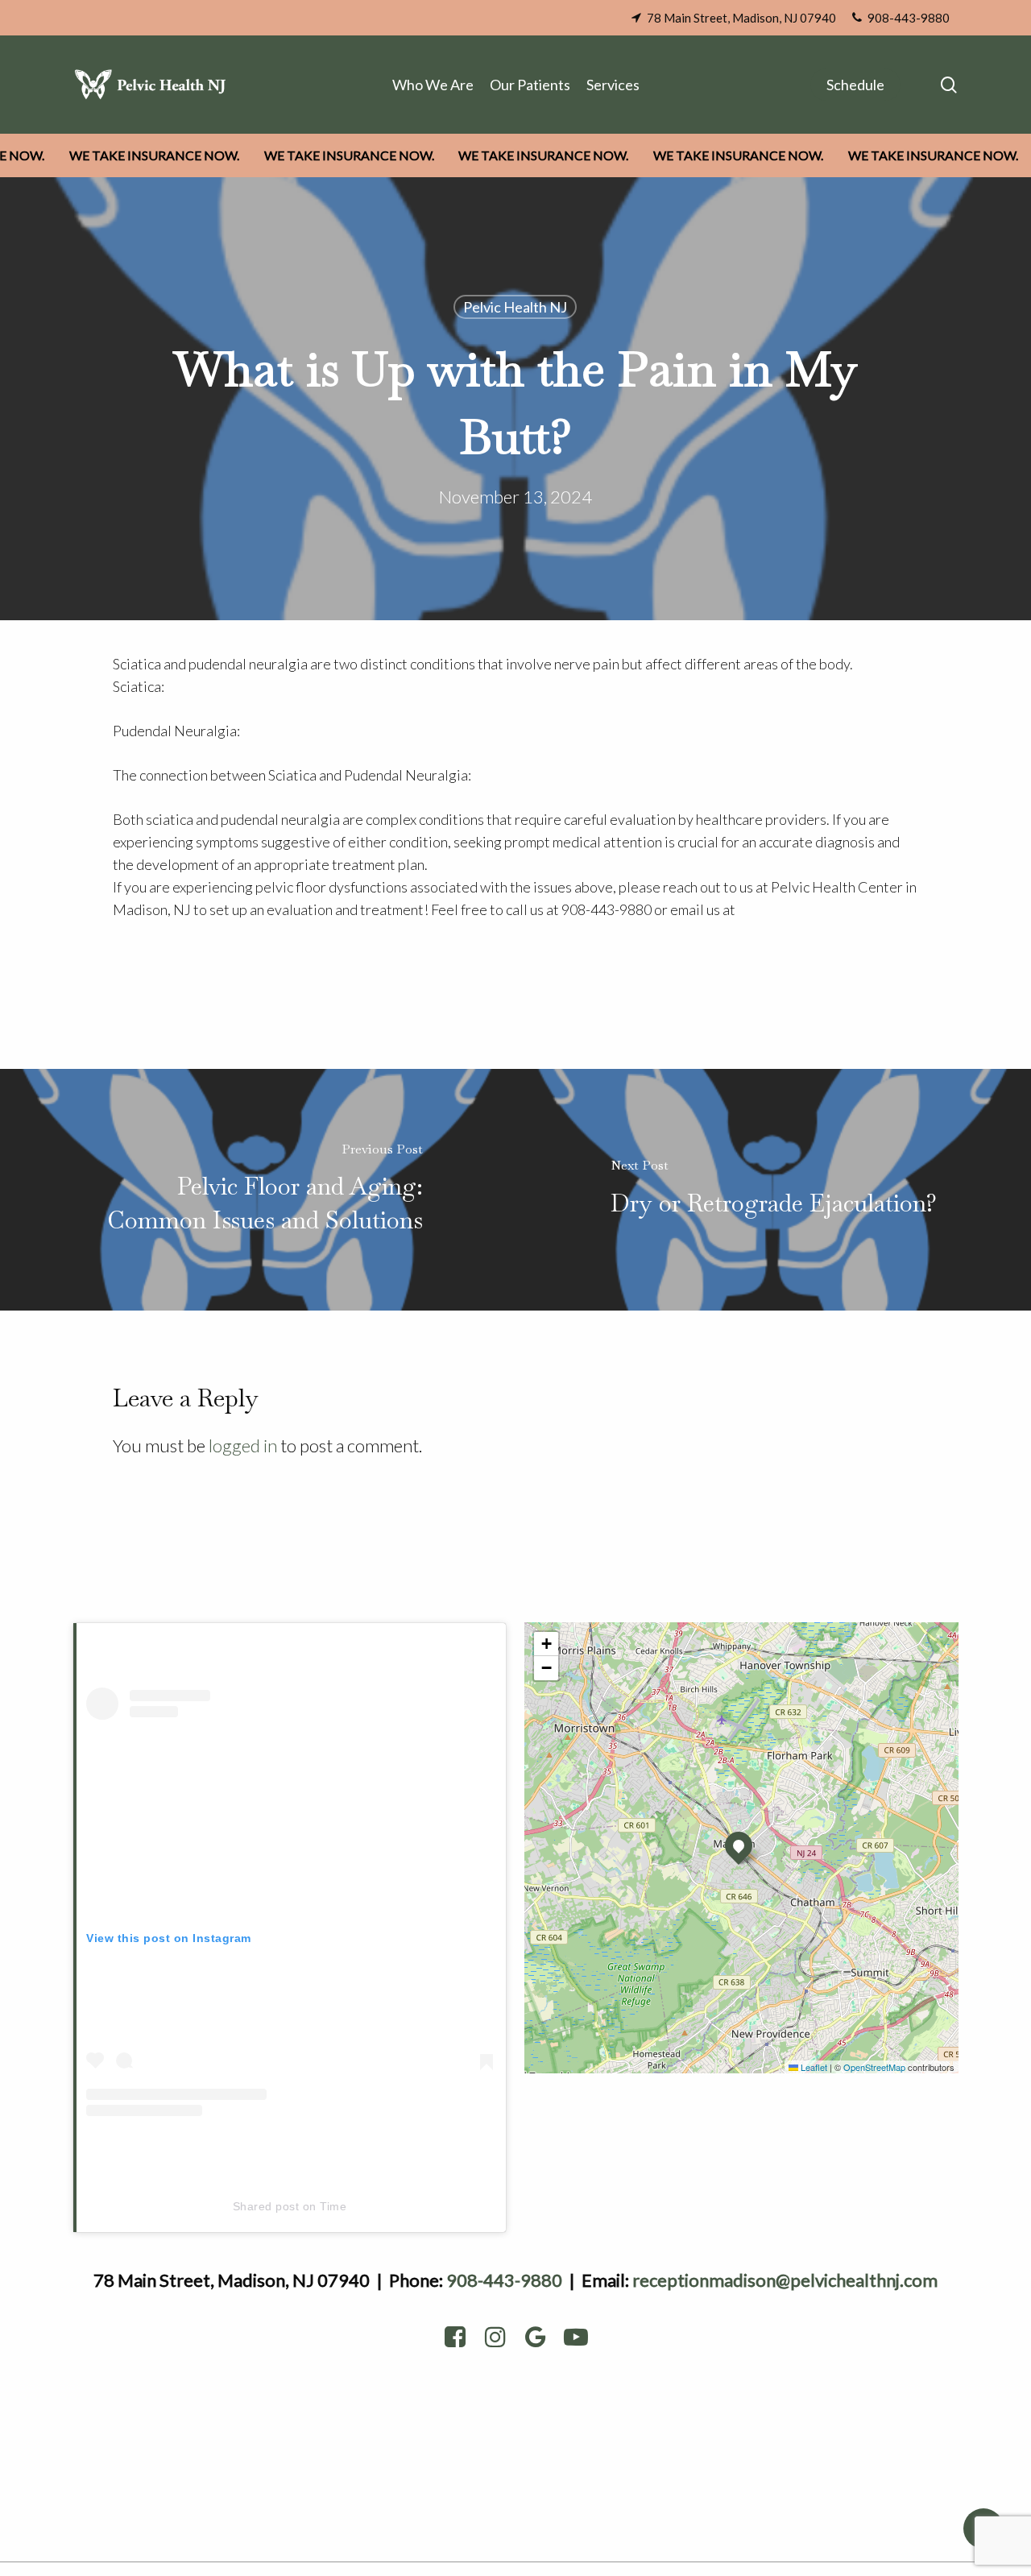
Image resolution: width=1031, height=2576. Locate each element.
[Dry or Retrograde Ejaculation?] (773, 1190)
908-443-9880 (504, 2280)
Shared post (266, 2206)
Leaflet (813, 2067)
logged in (243, 1445)
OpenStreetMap (874, 2067)
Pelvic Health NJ (515, 307)
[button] (739, 1845)
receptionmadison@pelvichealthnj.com (785, 2280)
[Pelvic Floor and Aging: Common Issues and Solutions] (258, 1190)
